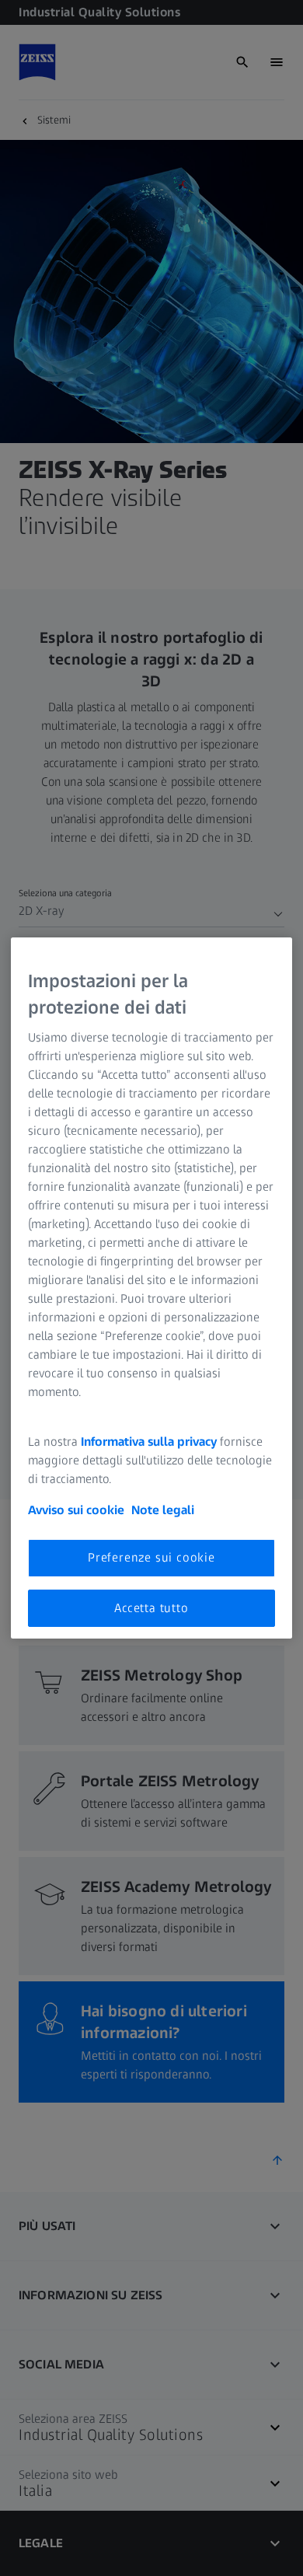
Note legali (163, 1510)
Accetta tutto (151, 1608)
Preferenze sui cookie (151, 1557)
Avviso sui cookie (76, 1510)
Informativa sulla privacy (149, 1442)
